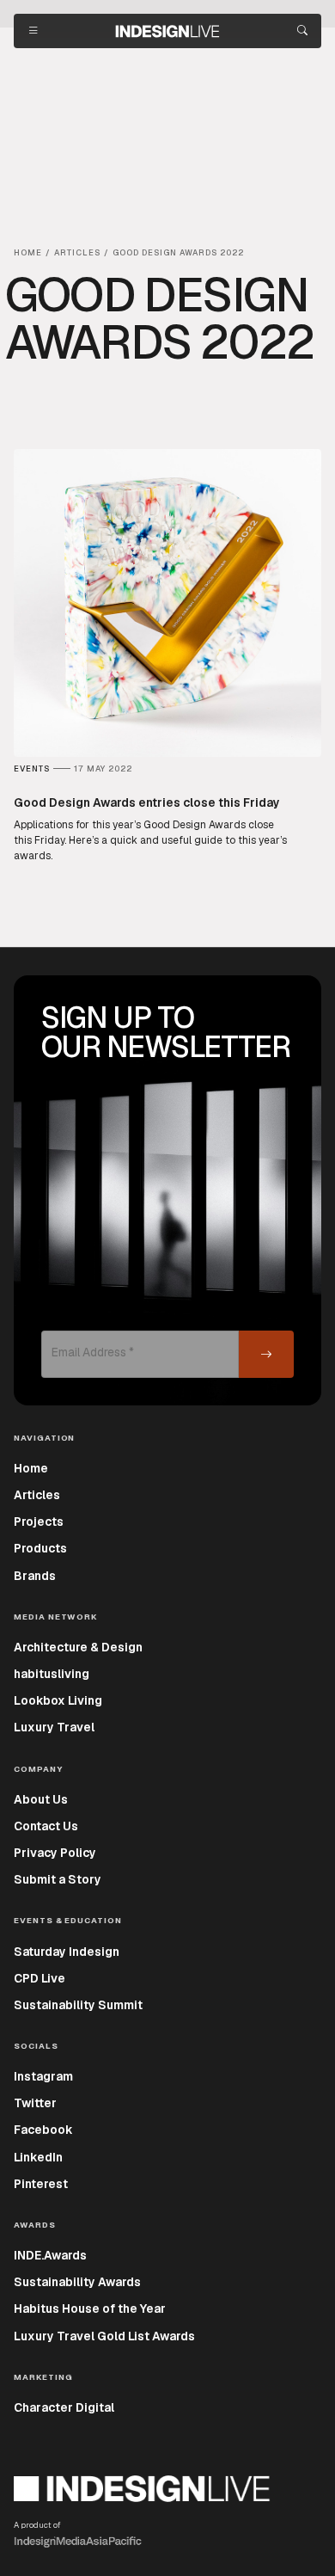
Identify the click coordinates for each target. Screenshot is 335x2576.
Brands (35, 1576)
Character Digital (64, 2407)
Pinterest (41, 2184)
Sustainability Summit (78, 2005)
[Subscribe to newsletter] (266, 1354)
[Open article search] (302, 31)
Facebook (43, 2130)
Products (40, 1548)
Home (31, 1468)
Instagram (43, 2076)
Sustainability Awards (77, 2282)
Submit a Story (58, 1879)
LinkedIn (38, 2157)
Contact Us (46, 1826)
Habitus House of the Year (90, 2309)
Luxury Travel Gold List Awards (104, 2336)
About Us (41, 1799)
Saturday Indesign (67, 1952)
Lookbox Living (58, 1700)
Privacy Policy (55, 1853)
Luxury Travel (54, 1727)
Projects (39, 1522)
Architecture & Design (78, 1647)
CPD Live (40, 1978)
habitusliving (52, 1674)
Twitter (35, 2103)
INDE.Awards (50, 2255)
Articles (37, 1495)
